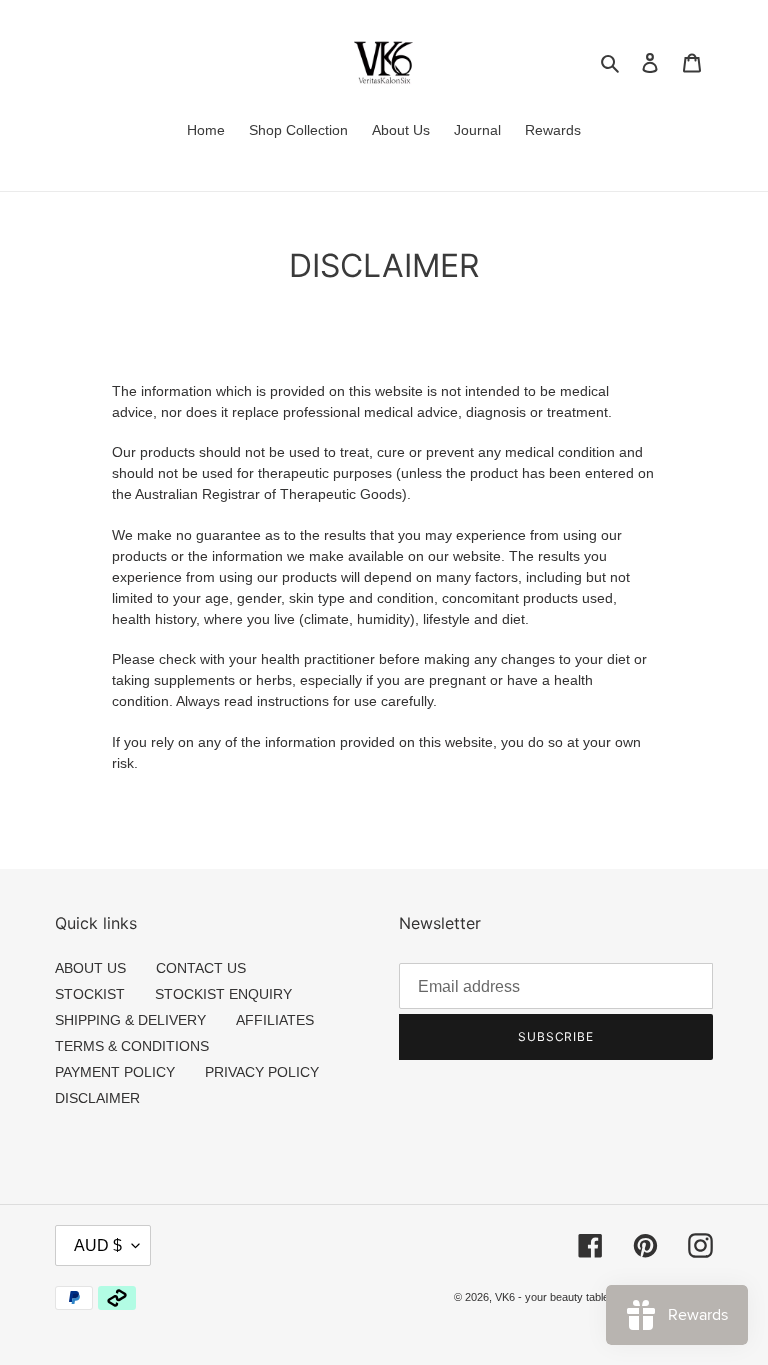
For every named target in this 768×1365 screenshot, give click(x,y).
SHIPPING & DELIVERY (130, 1020)
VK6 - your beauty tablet (553, 1297)
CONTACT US (201, 968)
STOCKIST (90, 994)
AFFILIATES (275, 1020)
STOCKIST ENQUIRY (223, 994)
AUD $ (98, 1245)
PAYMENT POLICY (115, 1072)
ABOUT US (90, 968)
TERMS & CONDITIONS (132, 1046)
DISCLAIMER (97, 1098)
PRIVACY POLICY (262, 1072)
